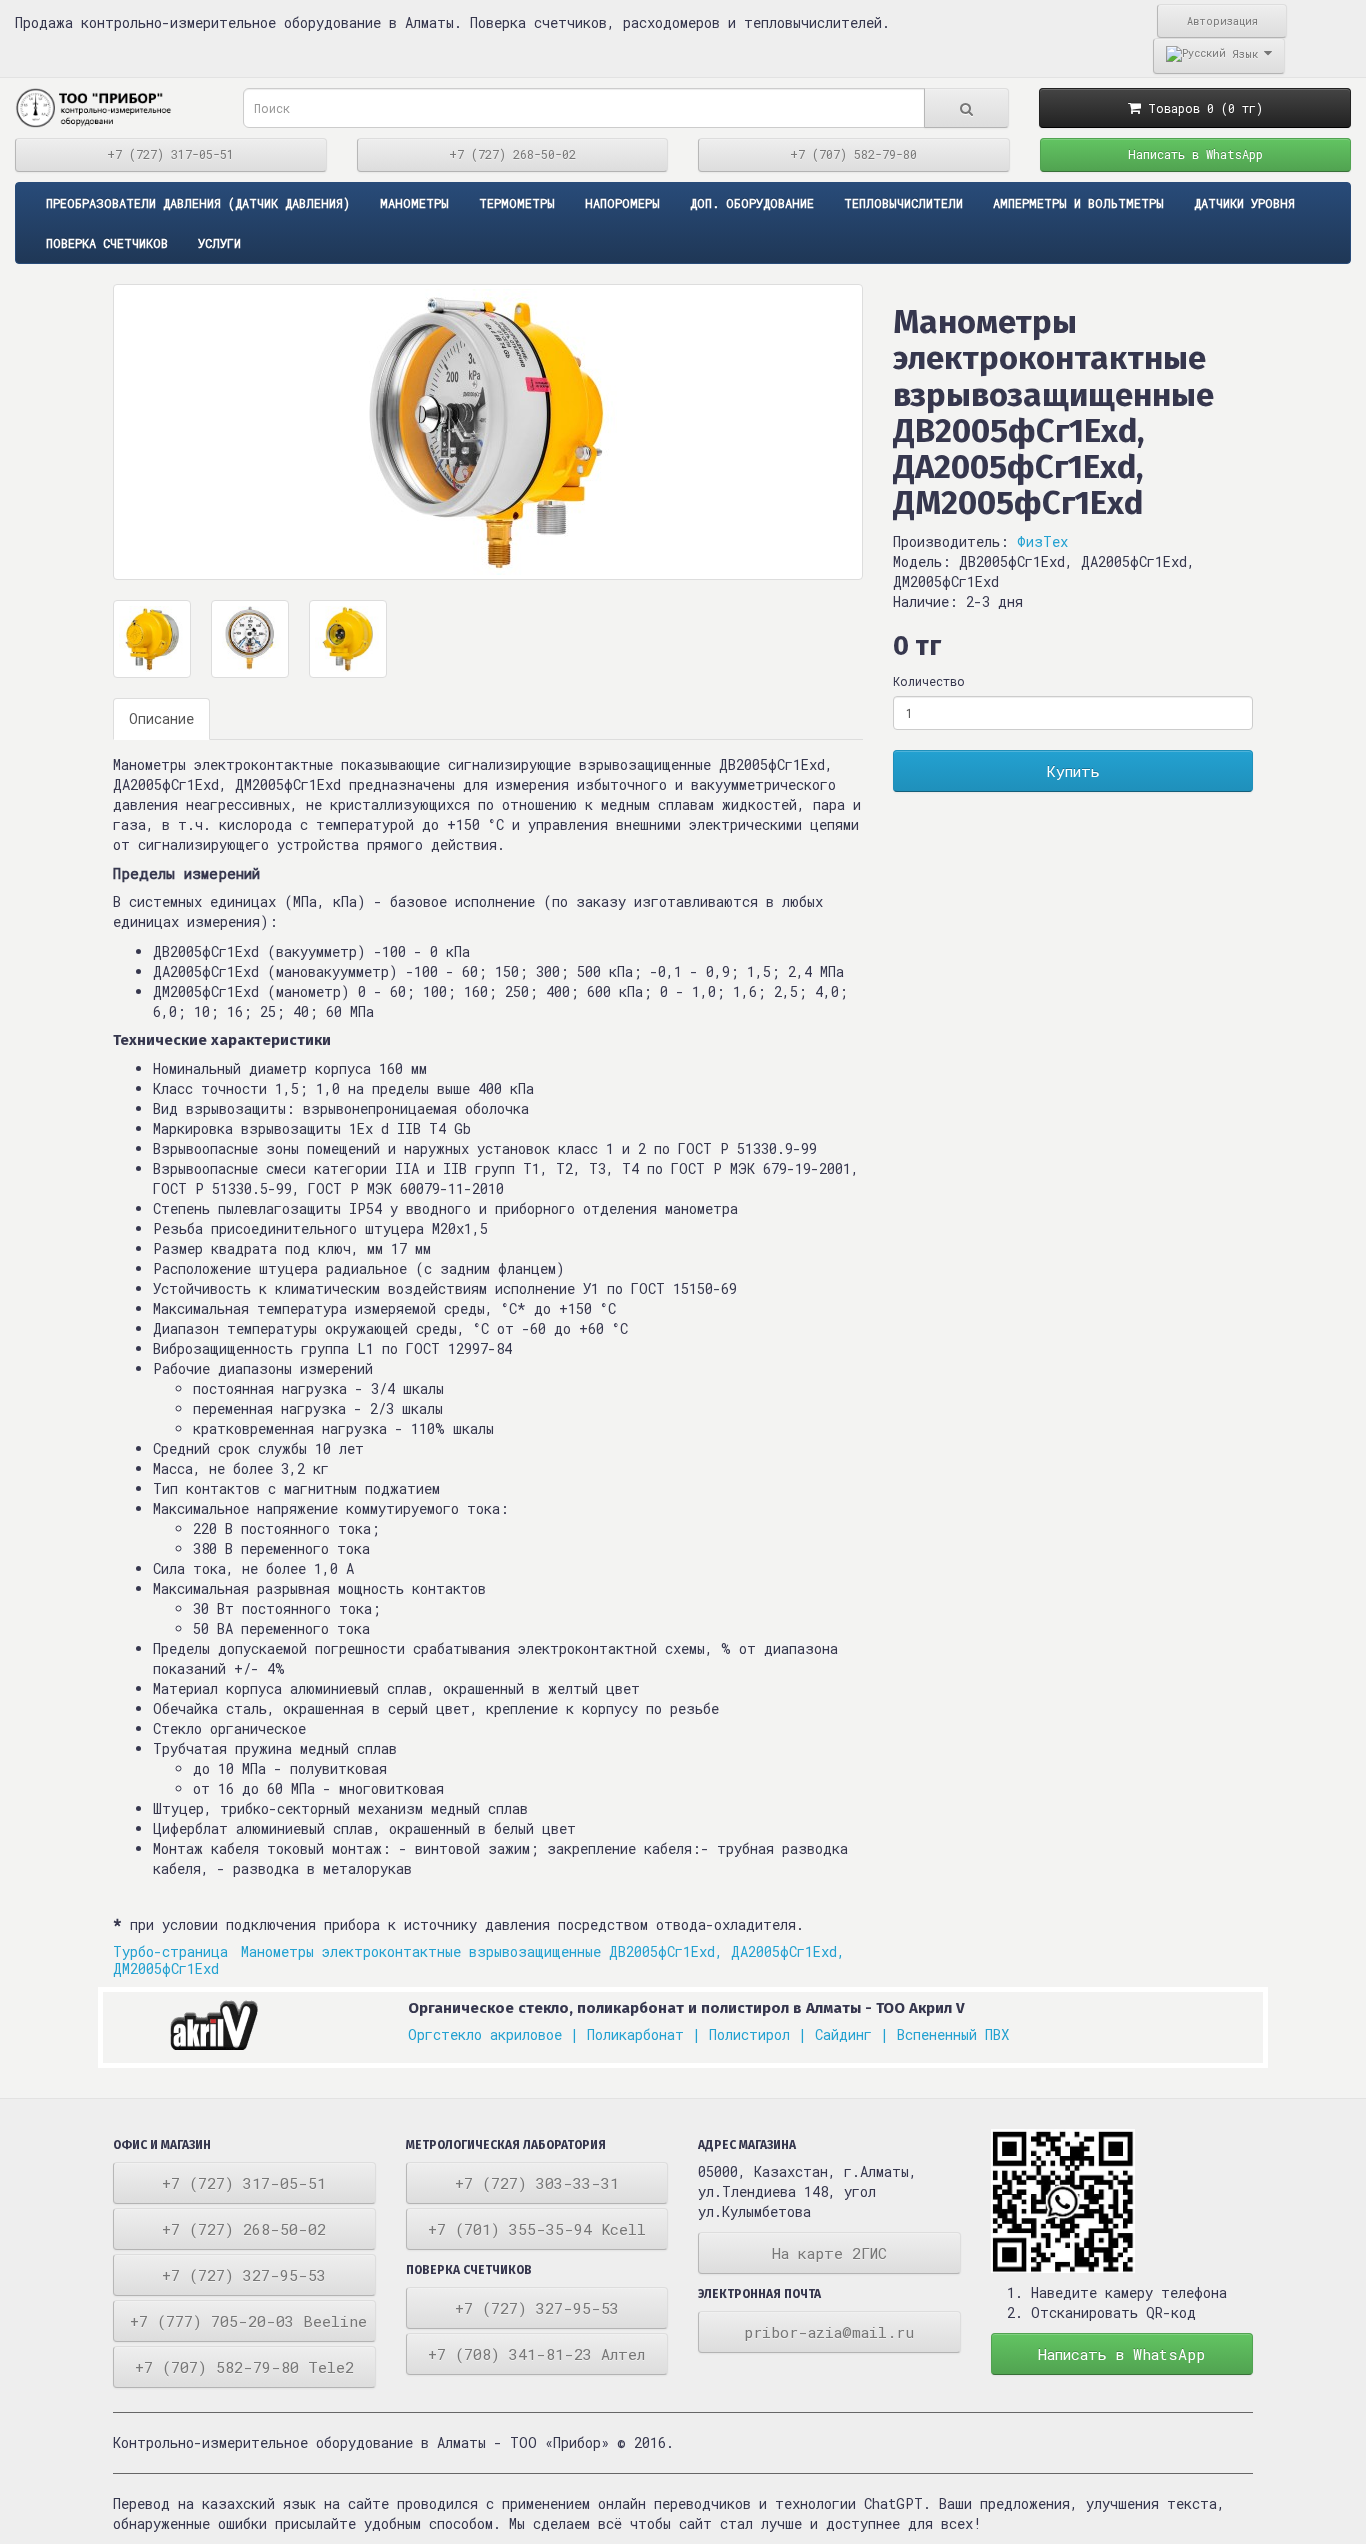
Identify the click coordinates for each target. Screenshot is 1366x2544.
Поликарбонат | (644, 2034)
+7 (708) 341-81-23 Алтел (536, 2354)
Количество (929, 681)
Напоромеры (622, 203)
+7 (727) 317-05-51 (170, 154)
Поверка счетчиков (107, 243)
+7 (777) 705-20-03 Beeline (248, 2321)
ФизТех (1042, 541)
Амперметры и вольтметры (1078, 203)
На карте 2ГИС (829, 2253)
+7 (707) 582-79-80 (853, 154)
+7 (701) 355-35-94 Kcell (537, 2229)
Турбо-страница (174, 1951)
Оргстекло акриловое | (493, 2034)
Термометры (517, 203)
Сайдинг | (852, 2034)
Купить (1073, 771)
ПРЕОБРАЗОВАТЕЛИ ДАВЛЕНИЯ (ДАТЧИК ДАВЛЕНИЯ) (198, 203)
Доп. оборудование (752, 203)
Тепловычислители (903, 203)
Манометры (414, 203)
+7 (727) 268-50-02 (512, 154)
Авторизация (1222, 21)
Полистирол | (758, 2034)
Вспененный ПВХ (953, 2034)
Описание (161, 718)
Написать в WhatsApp (1195, 154)
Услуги (219, 243)
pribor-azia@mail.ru (829, 2332)
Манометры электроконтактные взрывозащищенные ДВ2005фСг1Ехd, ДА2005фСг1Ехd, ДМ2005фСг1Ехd (479, 1960)
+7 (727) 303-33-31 (537, 2183)
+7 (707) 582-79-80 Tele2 (244, 2367)
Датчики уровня (1244, 203)
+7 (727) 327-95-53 (244, 2275)
